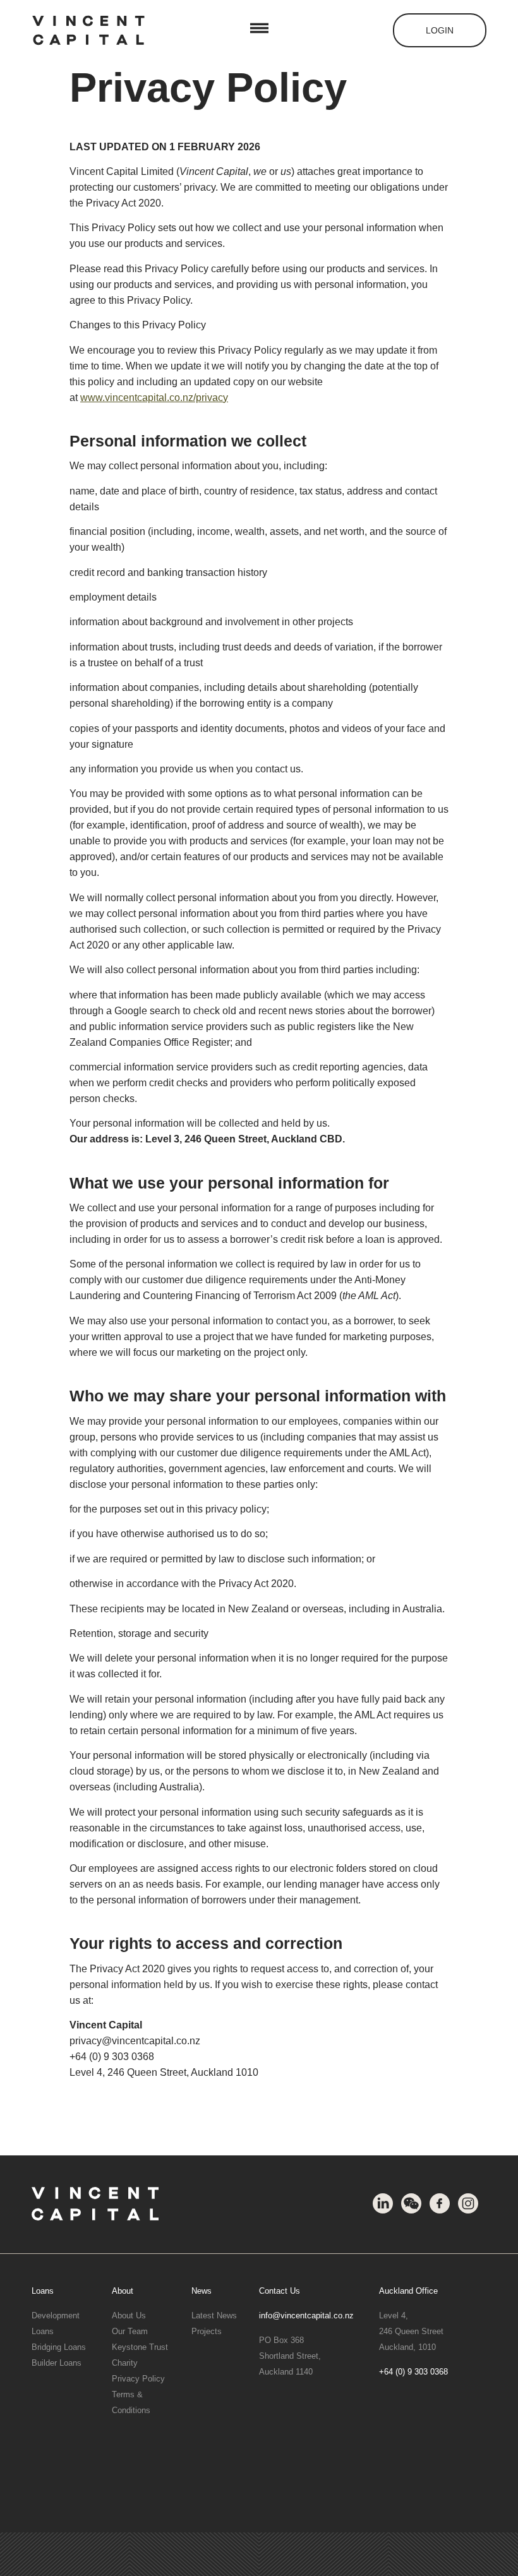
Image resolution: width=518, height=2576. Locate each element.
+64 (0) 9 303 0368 (413, 2372)
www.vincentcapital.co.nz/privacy (154, 398)
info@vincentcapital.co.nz (306, 2315)
